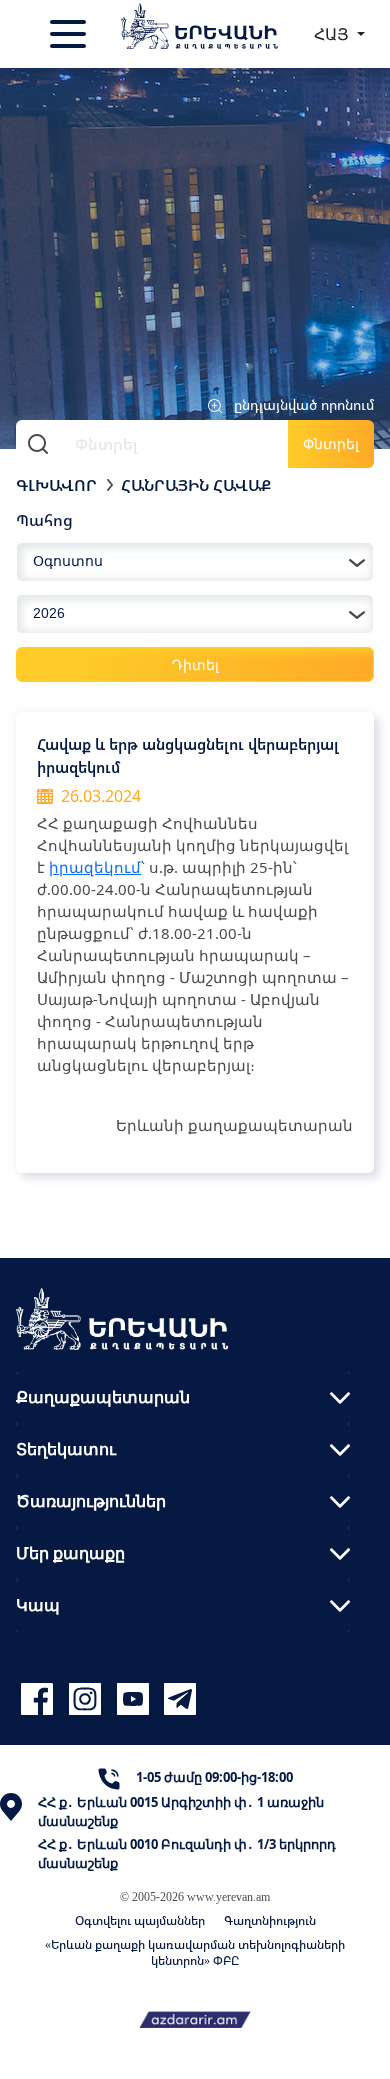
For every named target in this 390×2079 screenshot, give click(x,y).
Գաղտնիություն (270, 1920)
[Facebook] (40, 1699)
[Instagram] (88, 1699)
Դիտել (195, 664)
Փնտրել (331, 443)
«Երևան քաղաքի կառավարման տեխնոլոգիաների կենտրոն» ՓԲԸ (195, 1952)
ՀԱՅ (333, 34)
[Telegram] (178, 1699)
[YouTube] (136, 1699)
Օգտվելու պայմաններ (140, 1920)
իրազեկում (95, 867)
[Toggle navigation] (70, 34)
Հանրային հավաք (196, 485)
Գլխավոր (56, 485)
